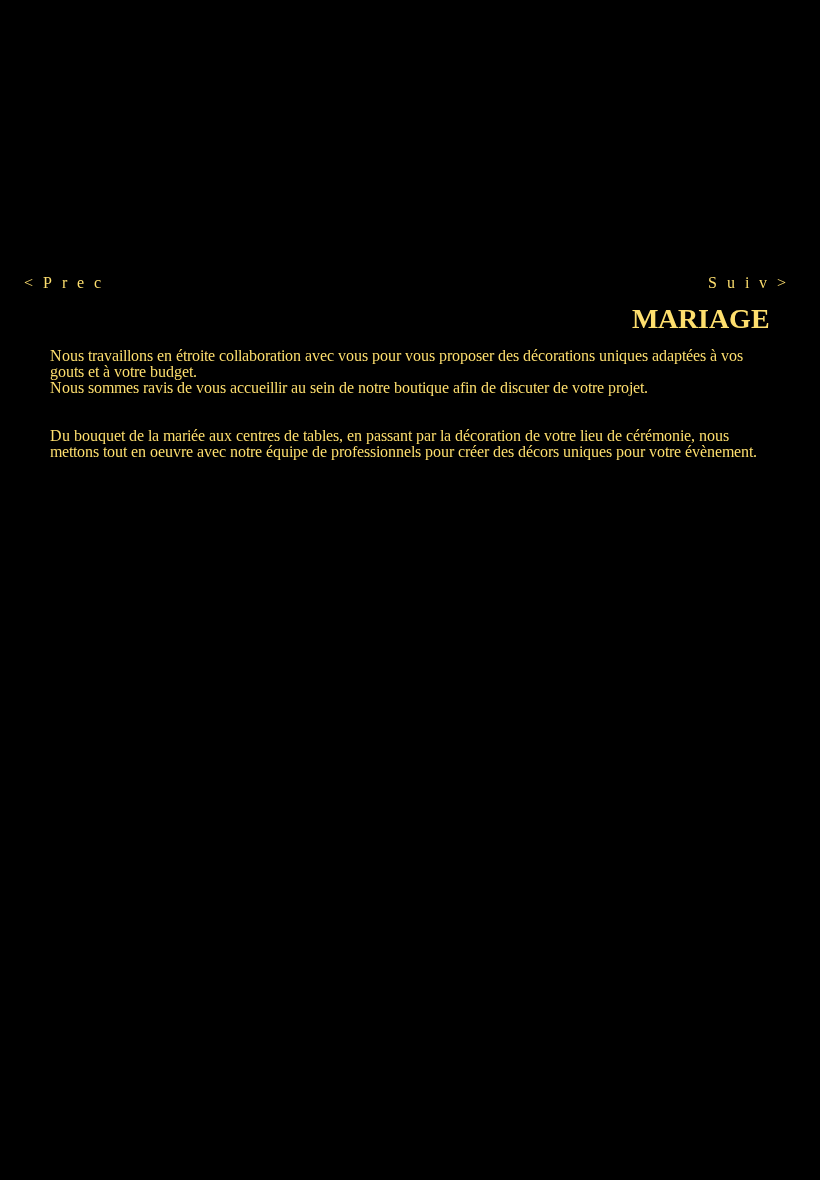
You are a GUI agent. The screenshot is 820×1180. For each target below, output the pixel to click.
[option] (206, 175)
